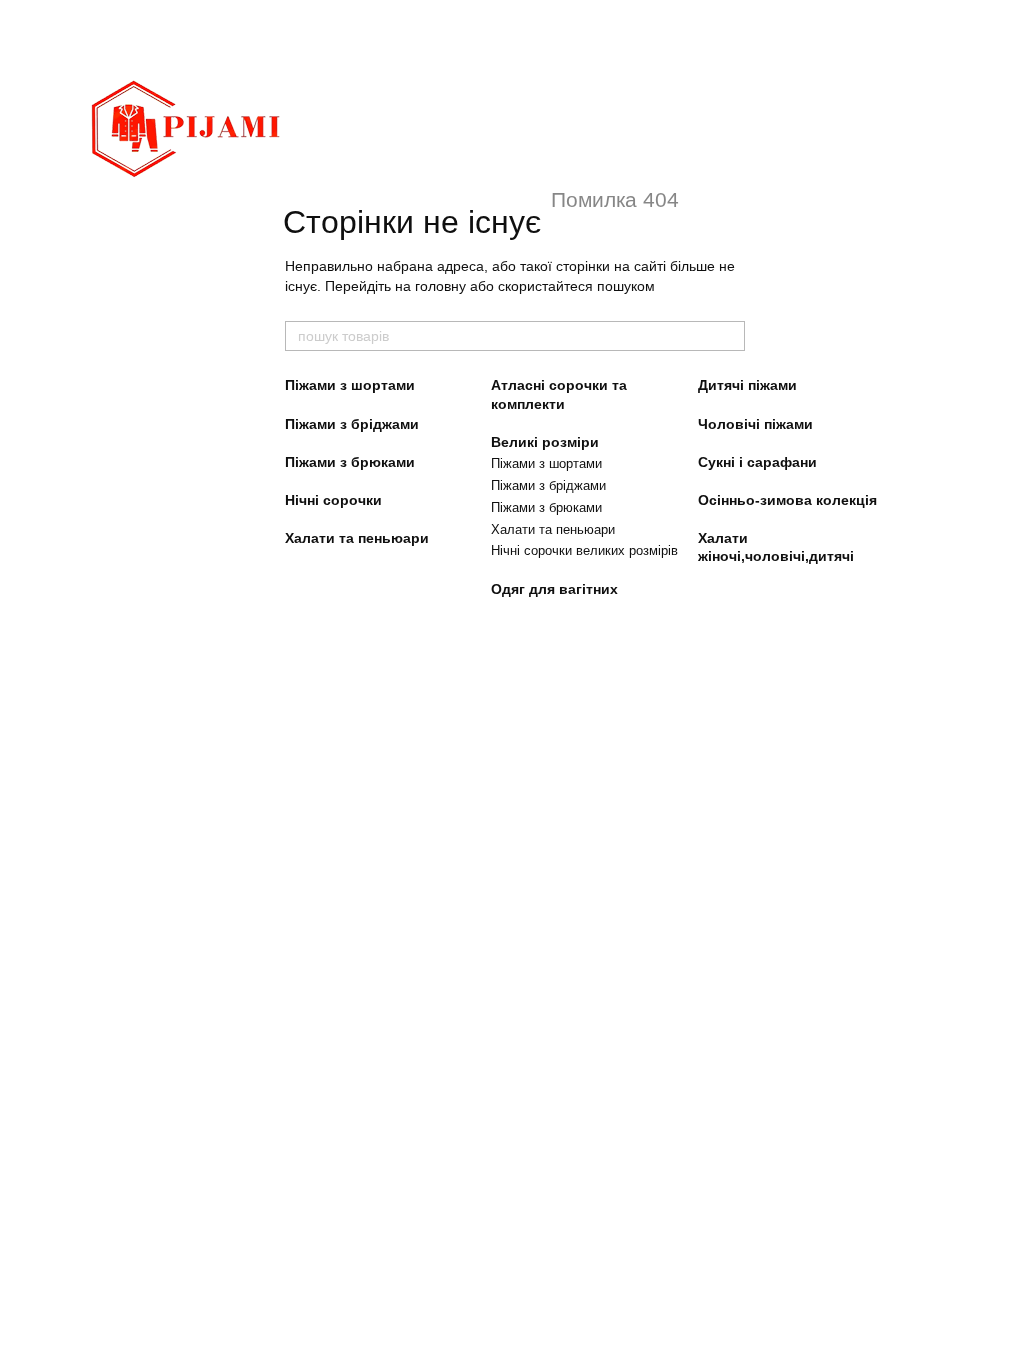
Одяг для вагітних (554, 589)
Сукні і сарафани (757, 462)
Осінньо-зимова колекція (787, 500)
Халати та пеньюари (357, 538)
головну (440, 286)
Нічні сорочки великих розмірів (584, 550)
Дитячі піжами (747, 385)
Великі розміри (545, 442)
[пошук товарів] (729, 336)
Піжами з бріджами (352, 424)
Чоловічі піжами (755, 424)
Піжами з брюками (350, 462)
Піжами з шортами (350, 385)
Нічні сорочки (333, 500)
